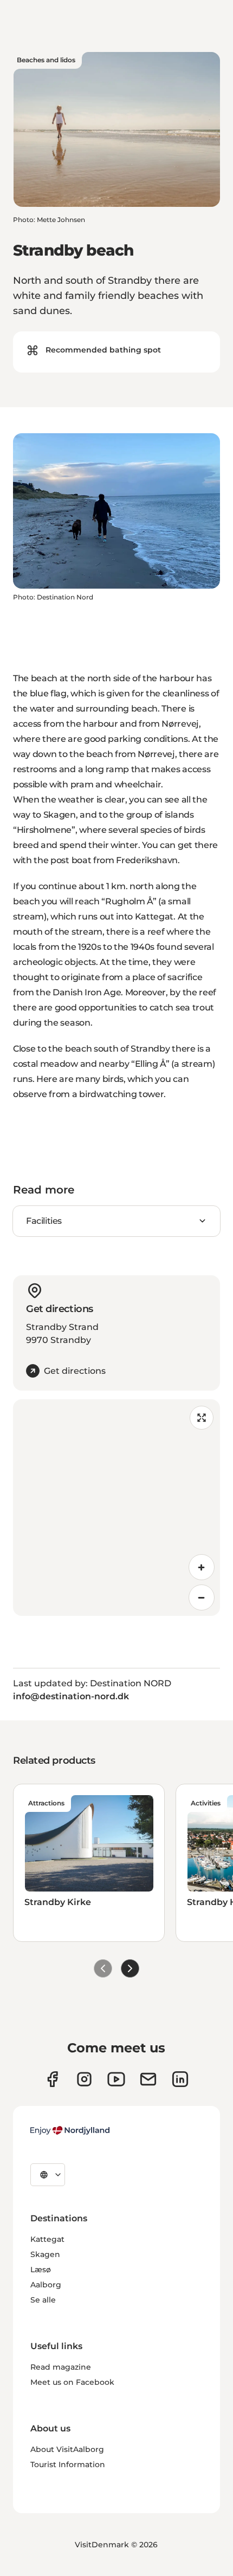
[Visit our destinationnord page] (180, 2079)
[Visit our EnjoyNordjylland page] (116, 2079)
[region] (116, 1508)
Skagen (45, 2254)
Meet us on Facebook (72, 2382)
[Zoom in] (202, 1567)
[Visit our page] (84, 2079)
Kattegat (47, 2239)
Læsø (41, 2270)
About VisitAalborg (67, 2449)
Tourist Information (68, 2464)
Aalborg (46, 2285)
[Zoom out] (202, 1597)
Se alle (43, 2300)
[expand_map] (202, 1418)
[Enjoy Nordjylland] (70, 2130)
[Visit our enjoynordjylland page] (52, 2079)
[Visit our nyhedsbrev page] (148, 2079)
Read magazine (61, 2367)
